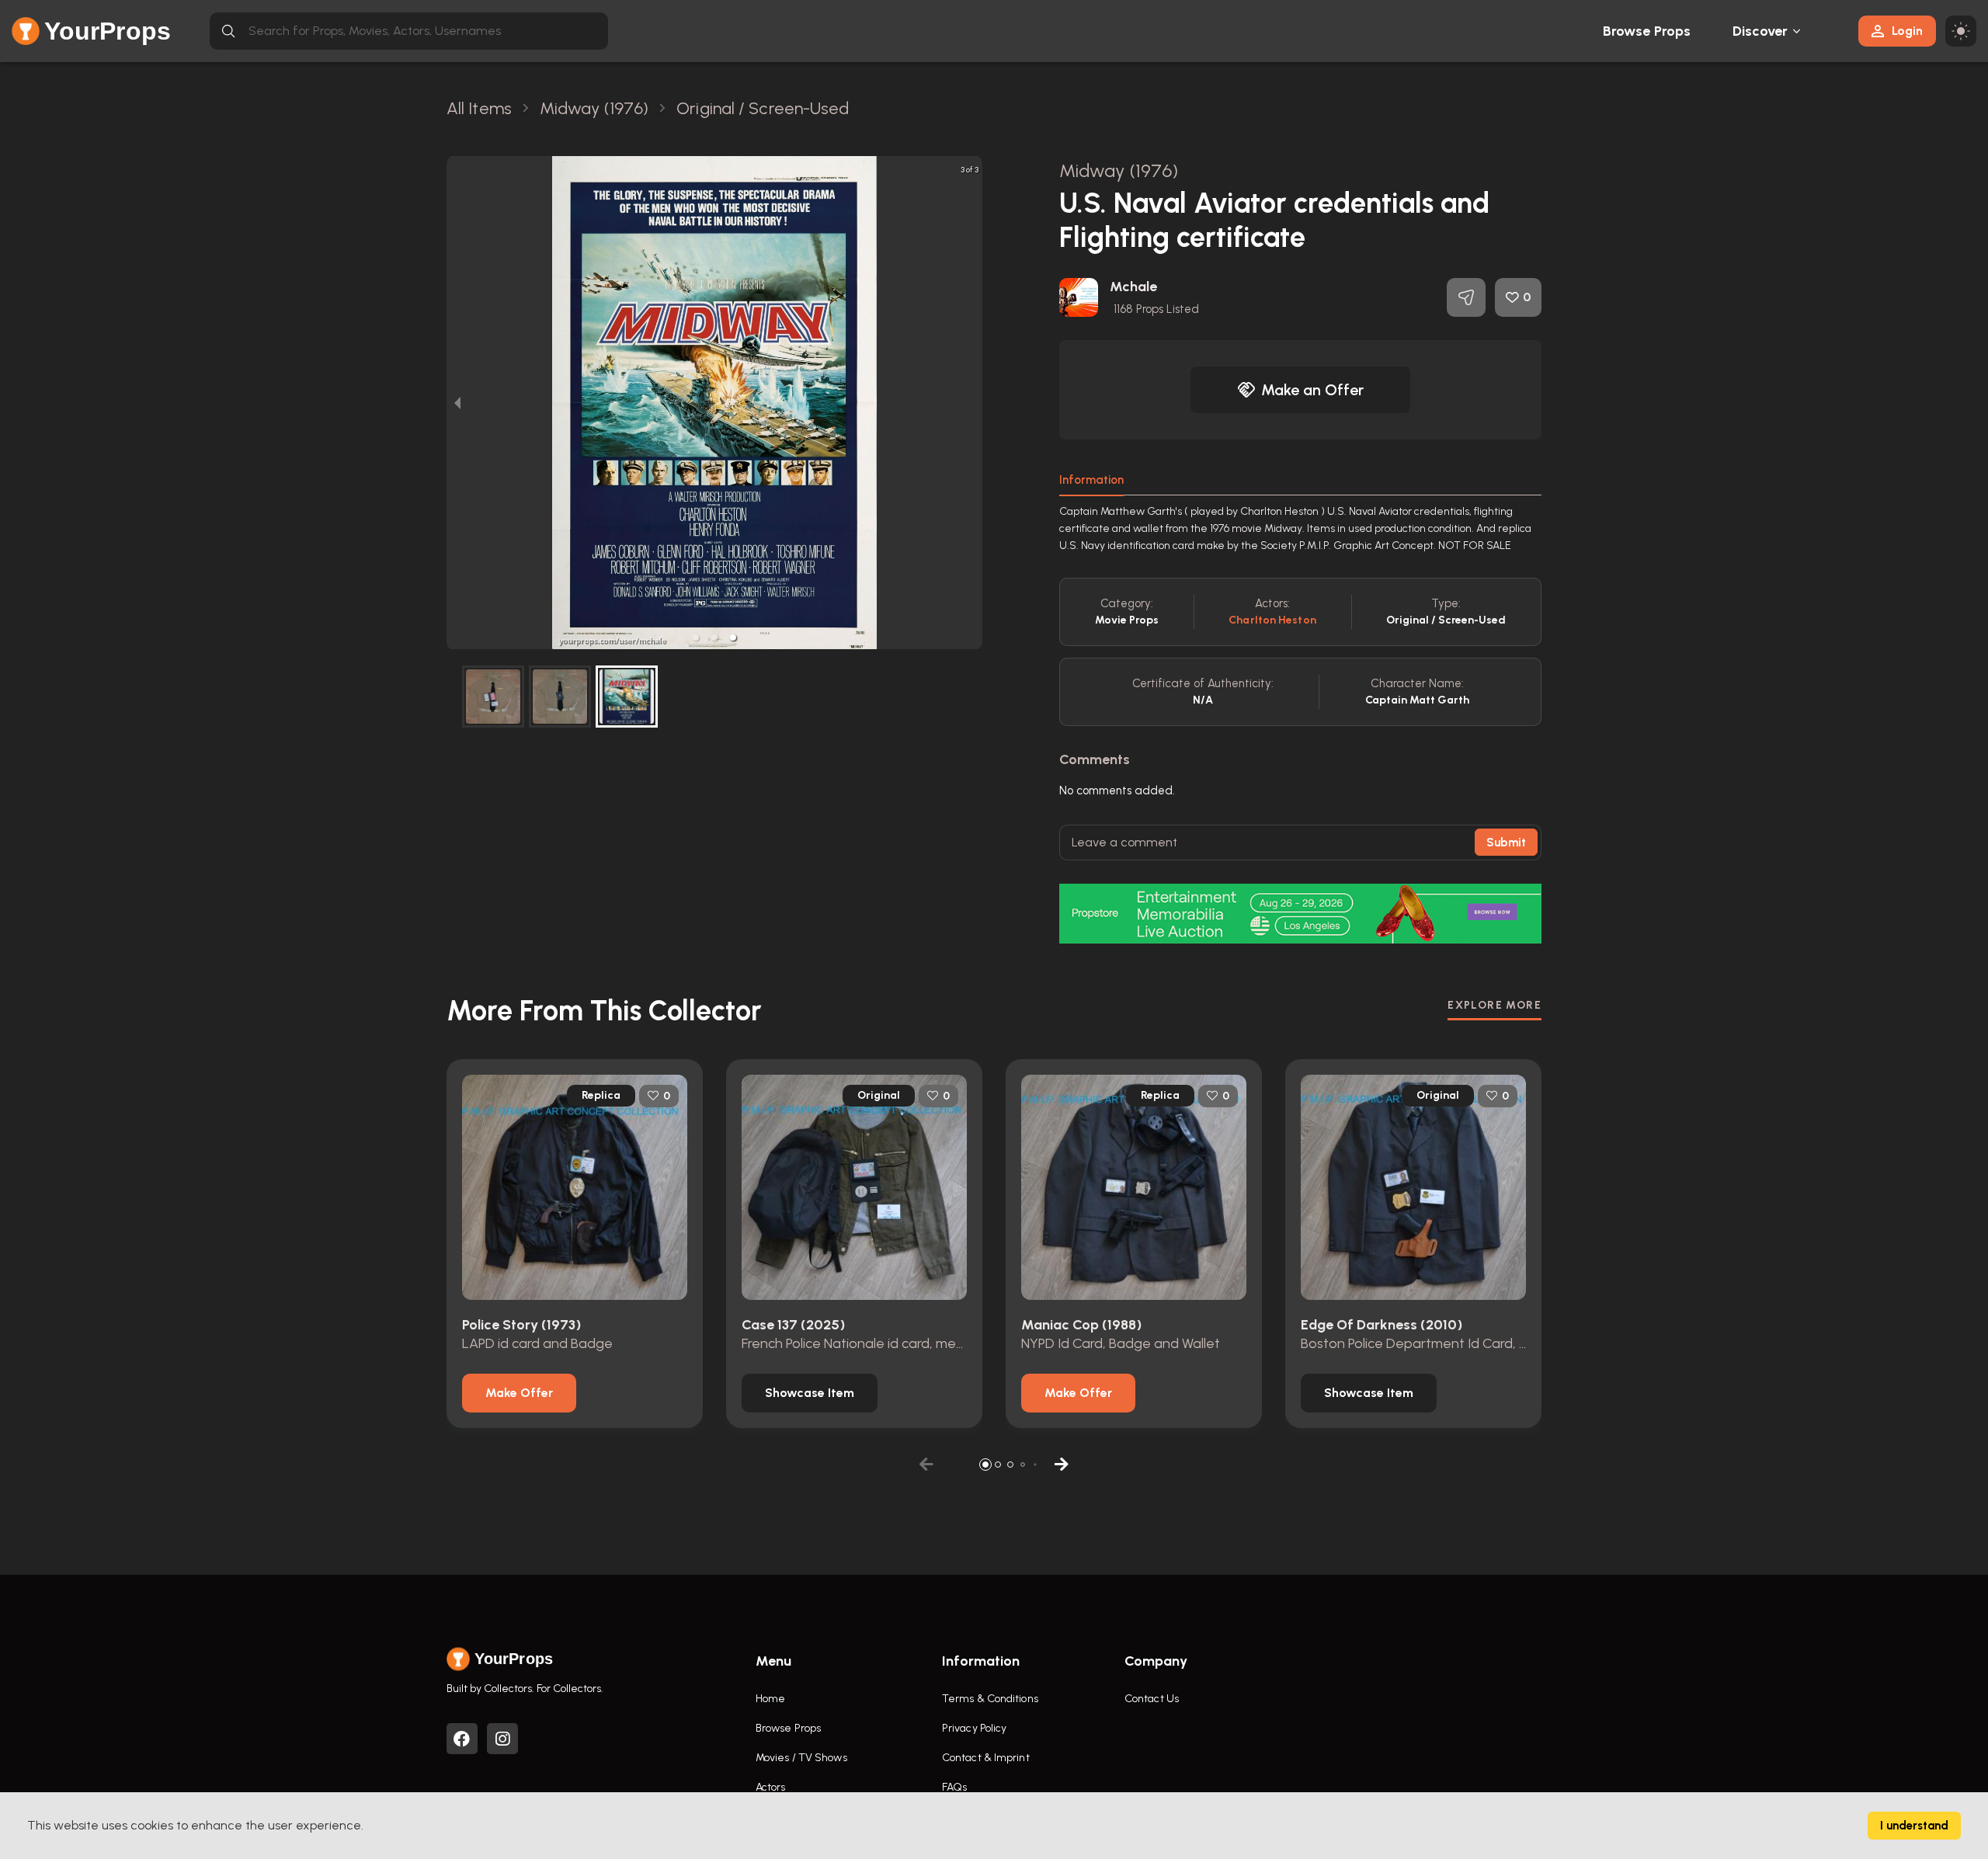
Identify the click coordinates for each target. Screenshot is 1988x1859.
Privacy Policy (974, 1728)
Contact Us (1152, 1699)
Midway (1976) (1119, 170)
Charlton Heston (1272, 620)
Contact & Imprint (986, 1758)
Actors (771, 1787)
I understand (1914, 1826)
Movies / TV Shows (801, 1758)
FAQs (954, 1787)
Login (1907, 31)
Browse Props (1647, 31)
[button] (696, 638)
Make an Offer (1312, 390)
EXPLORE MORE (1494, 1005)
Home (770, 1699)
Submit (1506, 843)
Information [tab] (1091, 480)
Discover (1760, 31)
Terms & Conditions (990, 1699)
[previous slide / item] (457, 403)
